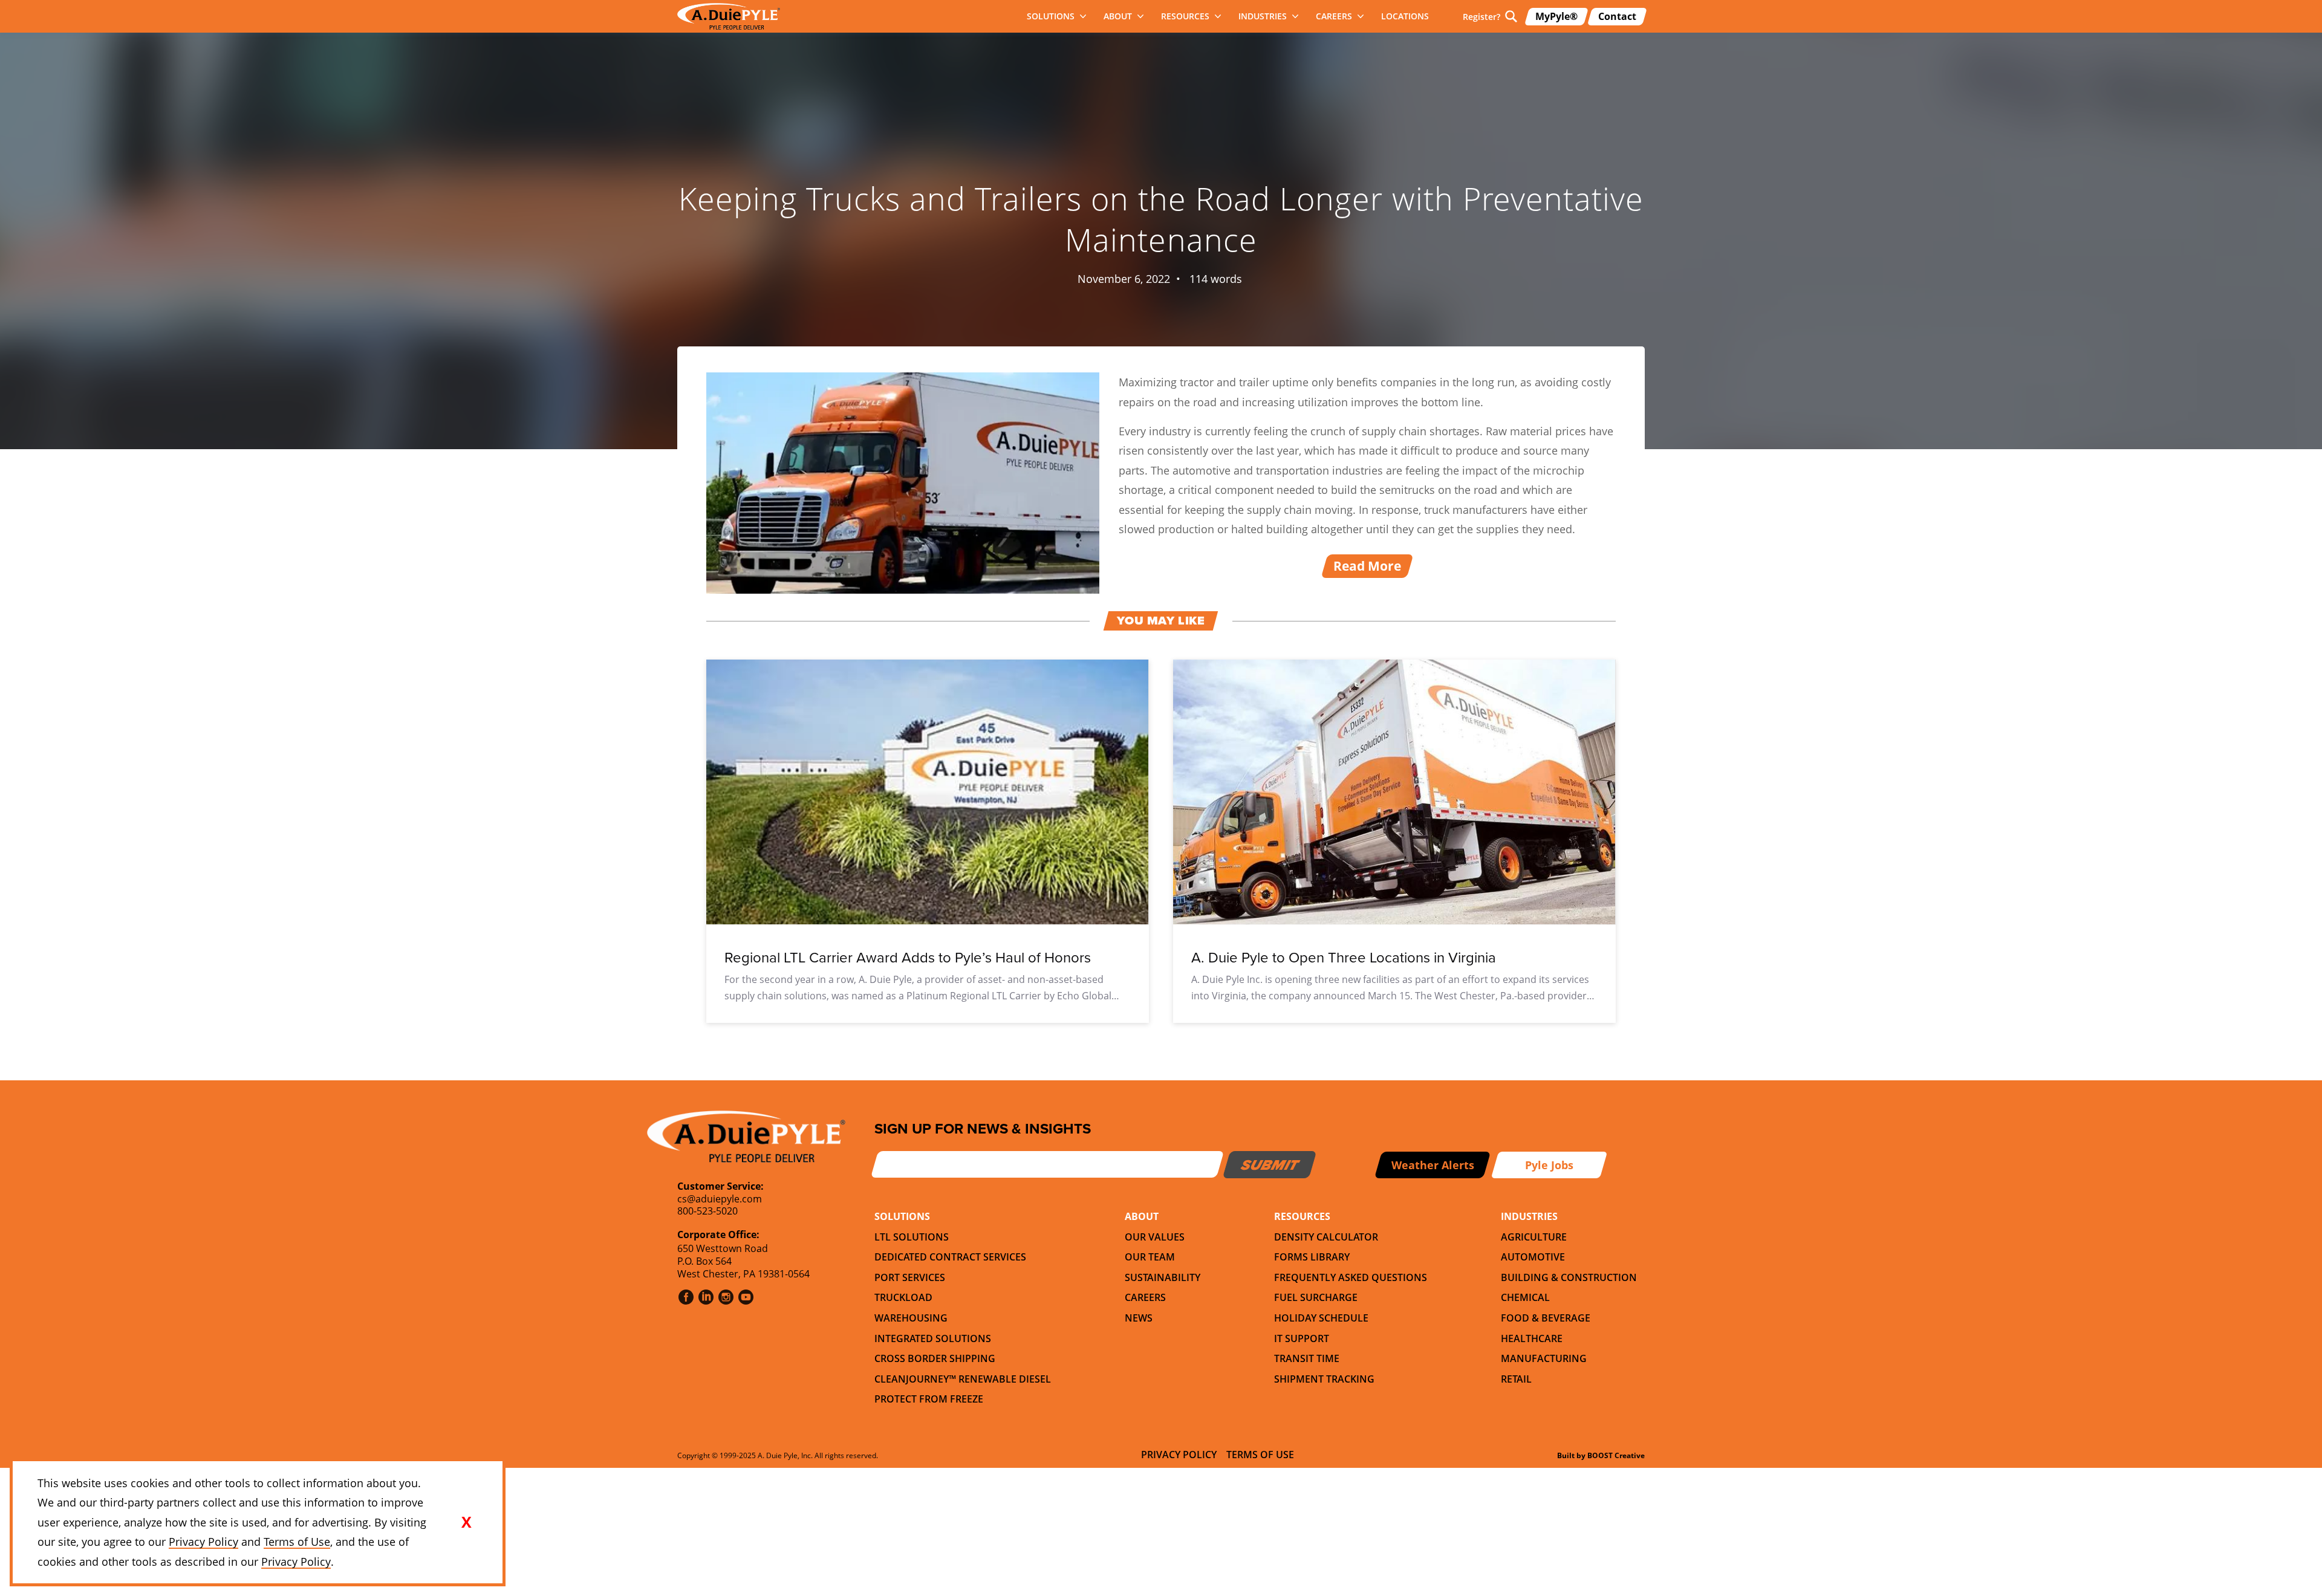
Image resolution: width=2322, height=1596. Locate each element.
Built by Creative (1601, 1455)
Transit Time (1307, 1358)
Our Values (1155, 1237)
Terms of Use (1260, 1455)
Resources (1185, 16)
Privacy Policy (1179, 1455)
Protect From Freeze (929, 1399)
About (1118, 16)
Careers (1334, 16)
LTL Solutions (912, 1237)
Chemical (1525, 1297)
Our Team (1150, 1257)
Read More (1367, 566)
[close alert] (466, 1522)
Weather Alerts (1433, 1165)
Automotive (1533, 1257)
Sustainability (1163, 1277)
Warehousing (911, 1318)
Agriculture (1534, 1237)
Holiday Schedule (1321, 1318)
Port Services (910, 1277)
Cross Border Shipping (935, 1358)
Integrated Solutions (933, 1338)
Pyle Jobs (1549, 1165)
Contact (1617, 16)
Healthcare (1532, 1338)
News (1139, 1318)
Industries (1263, 16)
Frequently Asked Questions (1351, 1277)
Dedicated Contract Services (950, 1257)
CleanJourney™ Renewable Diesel (963, 1379)
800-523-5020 (707, 1211)
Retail (1516, 1379)
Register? (1481, 17)
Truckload (903, 1297)
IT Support (1302, 1338)
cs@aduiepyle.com (720, 1199)
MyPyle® (1556, 16)
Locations (1405, 16)
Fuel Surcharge (1316, 1297)
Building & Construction (1569, 1277)
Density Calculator (1326, 1237)
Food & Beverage (1546, 1318)
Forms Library (1312, 1257)
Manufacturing (1544, 1358)
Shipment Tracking (1324, 1379)
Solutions (1051, 16)
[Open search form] (1511, 16)
